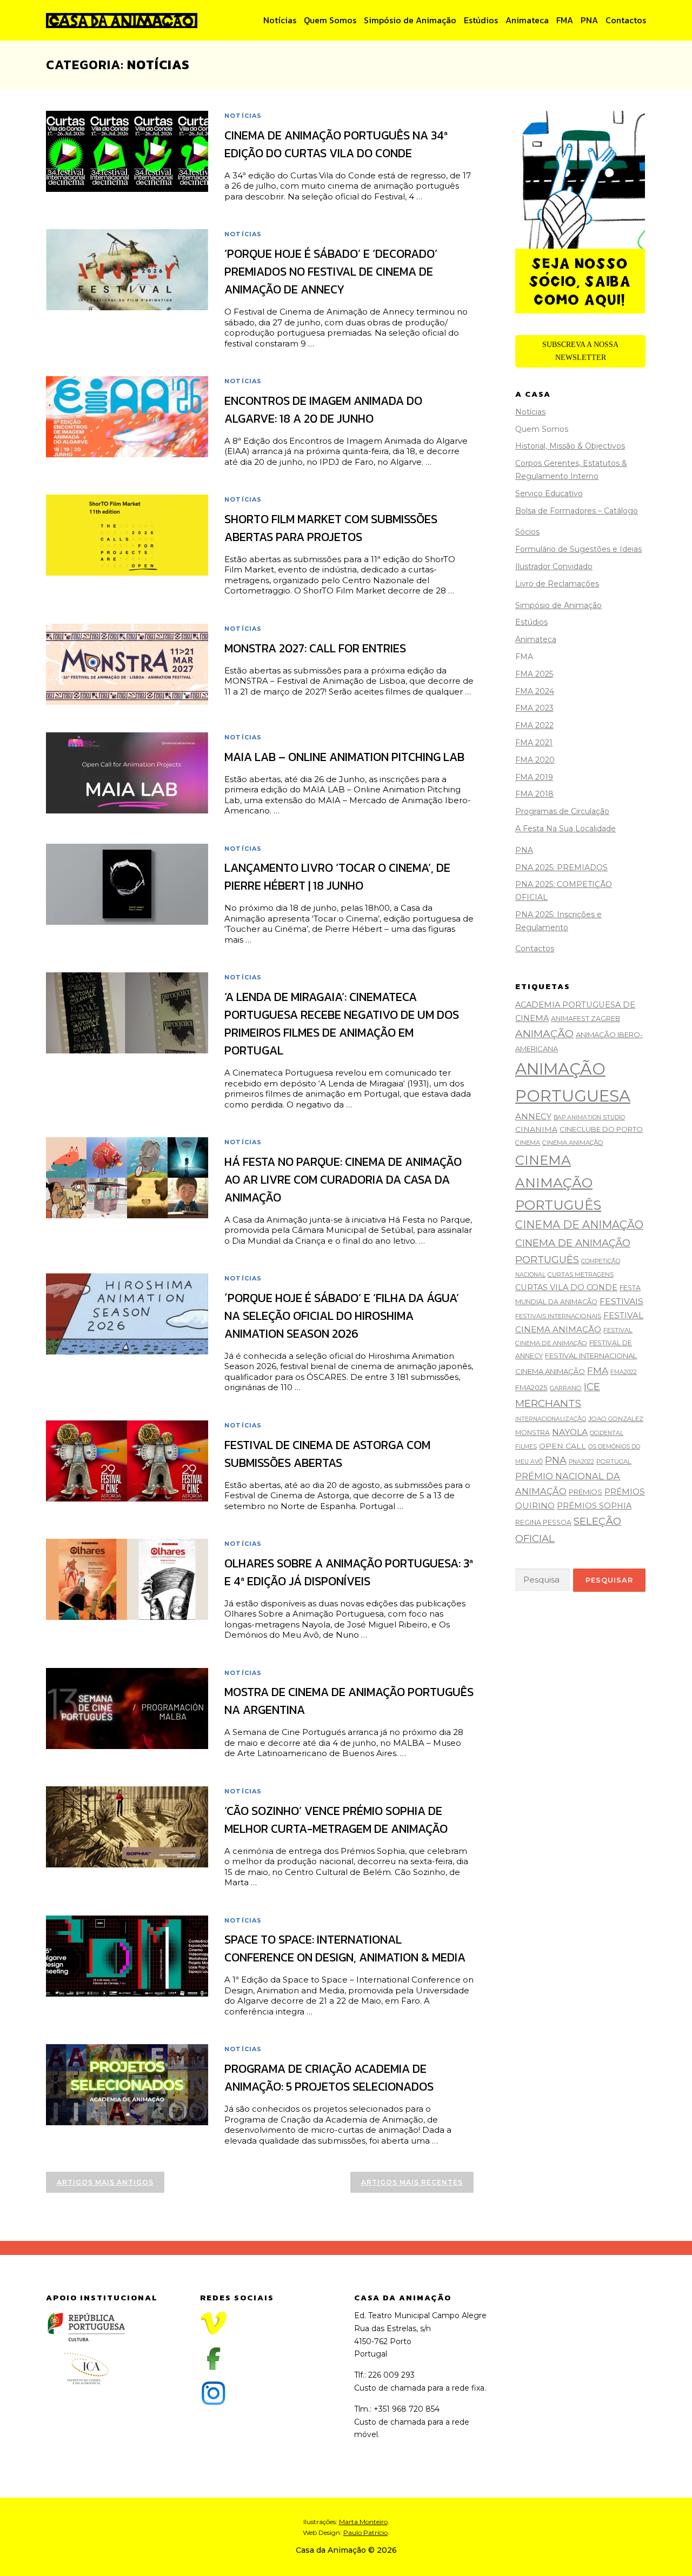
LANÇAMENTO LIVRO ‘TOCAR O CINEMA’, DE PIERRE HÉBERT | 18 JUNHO (337, 877)
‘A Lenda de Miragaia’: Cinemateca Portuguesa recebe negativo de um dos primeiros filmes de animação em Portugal (342, 1024)
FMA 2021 (534, 743)
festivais (621, 1301)
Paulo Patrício (365, 2532)
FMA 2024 (535, 691)
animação (544, 1034)
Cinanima (536, 1129)
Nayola (570, 1432)
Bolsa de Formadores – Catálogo (577, 511)
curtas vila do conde (566, 1287)
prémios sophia (594, 1506)
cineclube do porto (601, 1129)
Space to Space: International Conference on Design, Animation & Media (345, 1948)
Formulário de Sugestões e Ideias (578, 549)
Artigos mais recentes (412, 2182)
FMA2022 (624, 1372)
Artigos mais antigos (105, 2182)
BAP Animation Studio (589, 1117)
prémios (585, 1492)
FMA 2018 (534, 794)
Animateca (527, 20)
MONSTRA (533, 1433)
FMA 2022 (534, 725)
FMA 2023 (534, 708)
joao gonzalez (616, 1419)
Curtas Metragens (581, 1274)
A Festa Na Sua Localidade (565, 829)
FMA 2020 (535, 760)
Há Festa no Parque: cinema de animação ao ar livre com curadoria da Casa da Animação (343, 1180)
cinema (528, 1143)
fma (598, 1370)
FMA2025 (531, 1387)
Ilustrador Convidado (554, 566)
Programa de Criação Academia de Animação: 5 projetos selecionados (329, 2078)
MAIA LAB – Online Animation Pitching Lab (344, 757)
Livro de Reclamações (557, 584)
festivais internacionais (558, 1316)
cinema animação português (558, 1182)
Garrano (566, 1388)
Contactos (626, 20)
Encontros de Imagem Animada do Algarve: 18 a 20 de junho (323, 410)
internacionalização (551, 1419)
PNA (589, 20)
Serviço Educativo (549, 493)
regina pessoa (543, 1522)
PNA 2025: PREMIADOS (561, 867)
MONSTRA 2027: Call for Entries (315, 648)
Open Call (563, 1446)
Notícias (280, 20)
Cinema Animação (573, 1143)
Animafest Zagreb (585, 1019)
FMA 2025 (534, 674)
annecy (533, 1116)
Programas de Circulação (562, 811)
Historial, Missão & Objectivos (570, 446)
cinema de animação (579, 1225)
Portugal (614, 1461)
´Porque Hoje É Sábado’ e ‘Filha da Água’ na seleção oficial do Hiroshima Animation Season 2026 (342, 1316)
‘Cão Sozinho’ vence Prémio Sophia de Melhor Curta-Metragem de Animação (336, 1820)
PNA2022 (581, 1462)
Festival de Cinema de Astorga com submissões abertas (327, 1454)
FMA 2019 (534, 777)
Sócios (527, 532)
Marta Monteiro (363, 2522)
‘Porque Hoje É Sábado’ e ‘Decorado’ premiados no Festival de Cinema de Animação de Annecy (331, 272)
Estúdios (481, 20)
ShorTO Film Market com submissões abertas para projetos (331, 528)
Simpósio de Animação (410, 20)
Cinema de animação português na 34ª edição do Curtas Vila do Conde (336, 144)
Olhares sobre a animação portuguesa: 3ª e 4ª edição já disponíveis (349, 1572)
